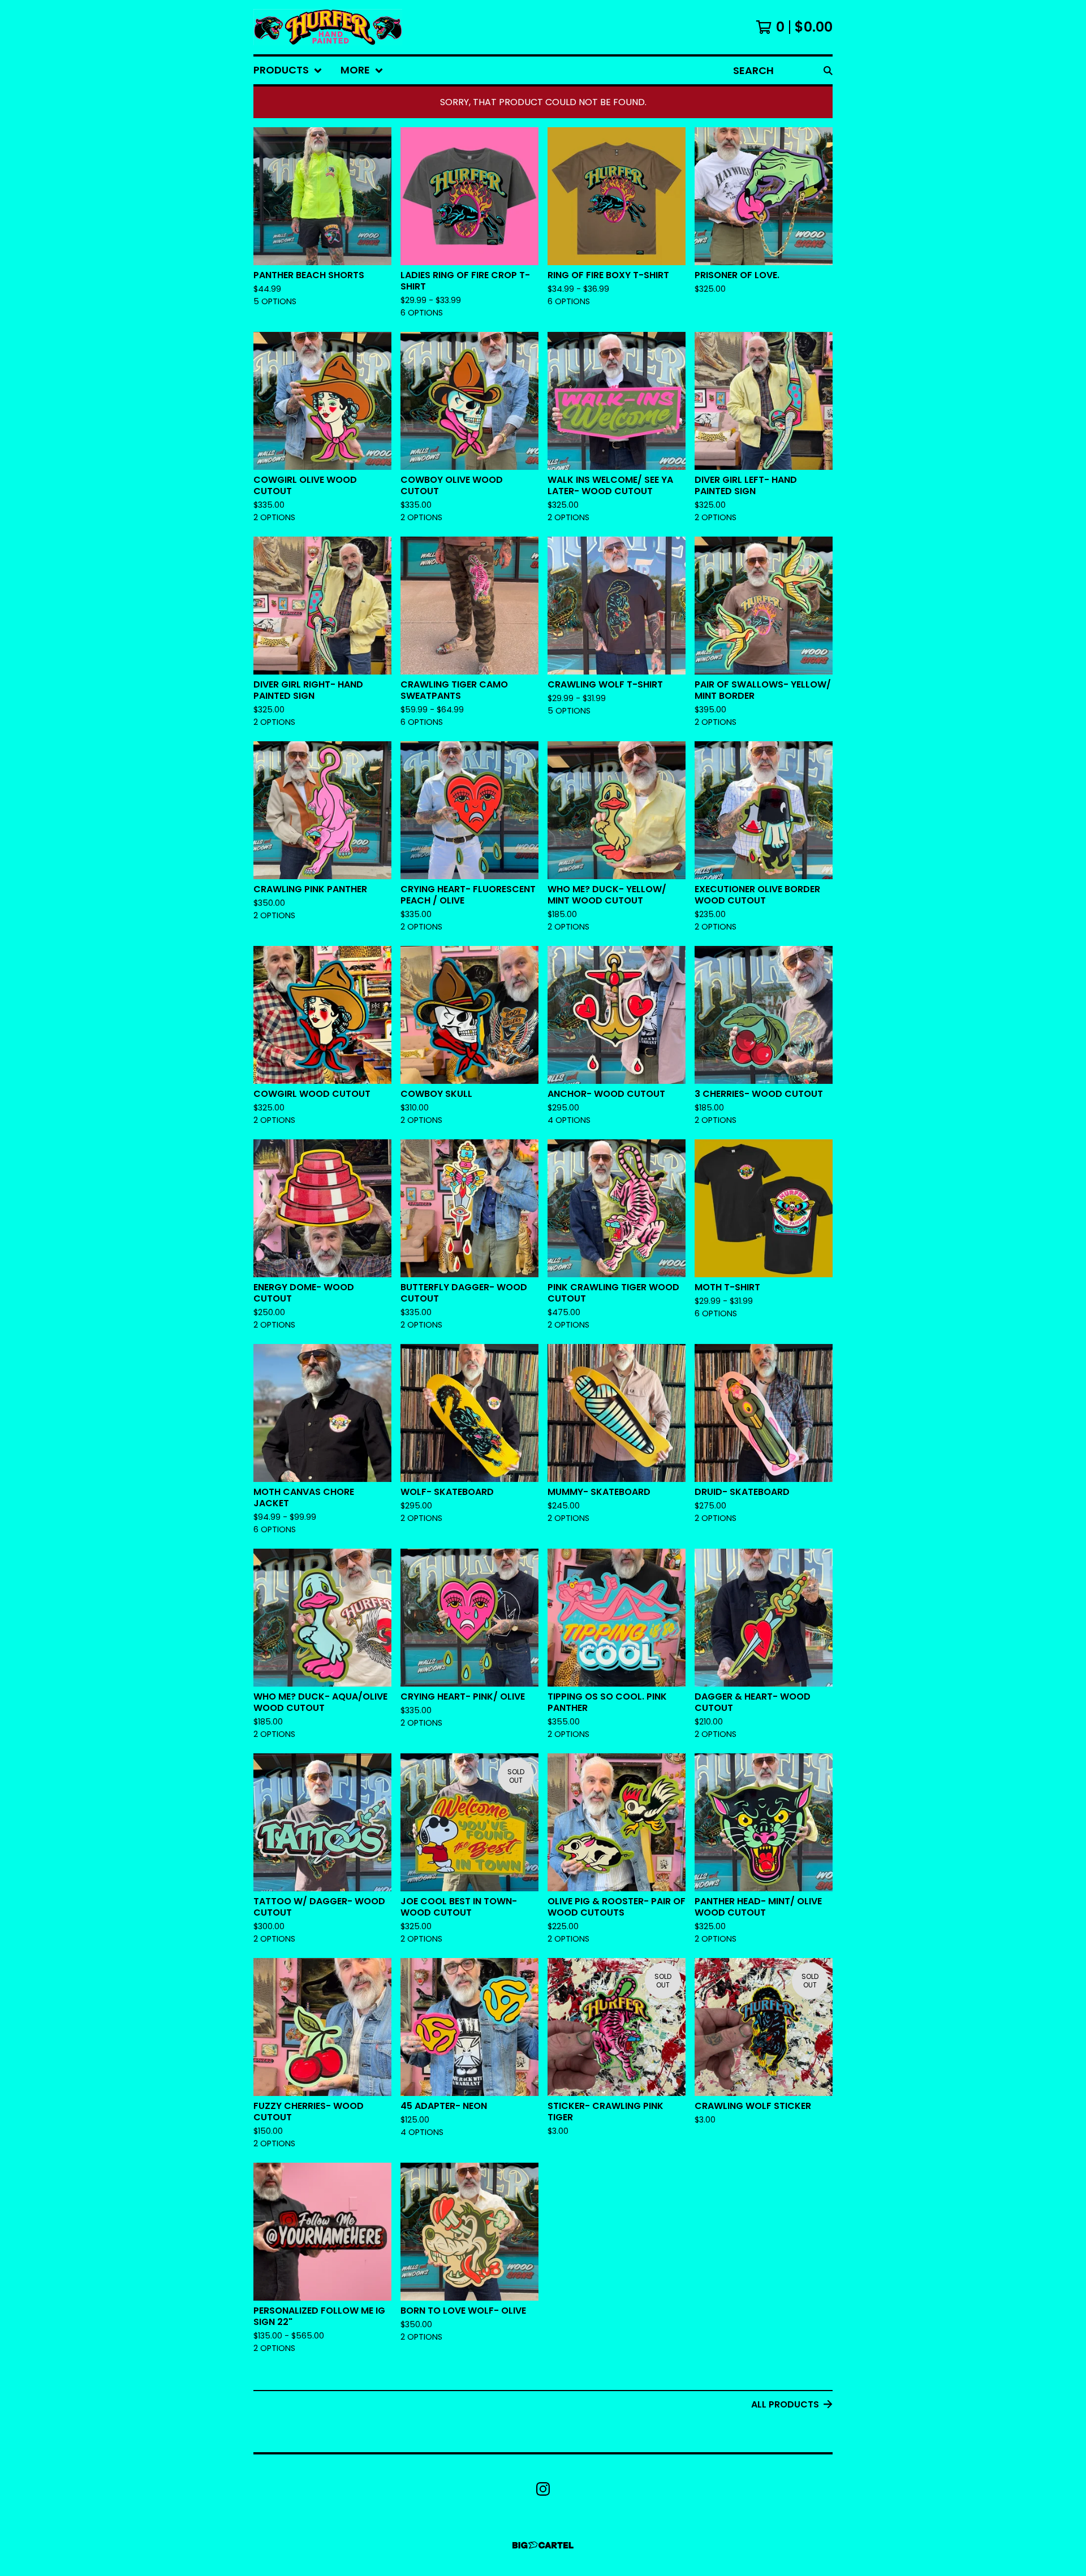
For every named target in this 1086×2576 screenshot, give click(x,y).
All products (785, 2404)
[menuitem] (288, 70)
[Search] (828, 70)
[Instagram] (543, 2489)
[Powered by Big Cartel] (543, 2545)
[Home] (328, 27)
